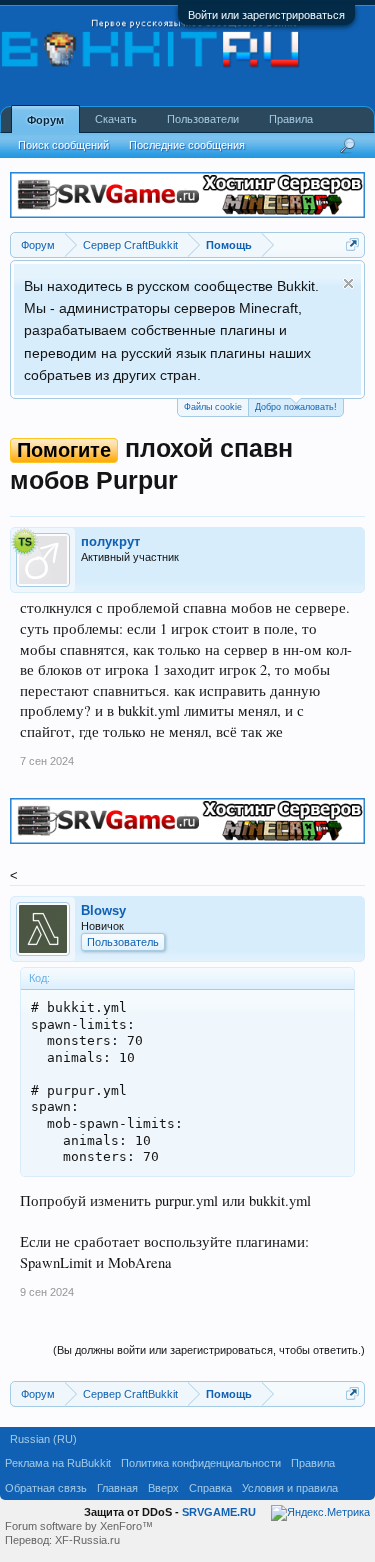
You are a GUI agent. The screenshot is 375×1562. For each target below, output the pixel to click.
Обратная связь (46, 1488)
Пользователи (203, 119)
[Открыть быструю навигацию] (352, 244)
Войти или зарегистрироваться (266, 15)
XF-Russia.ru (87, 1540)
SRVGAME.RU (219, 1512)
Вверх (163, 1488)
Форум (45, 120)
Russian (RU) (43, 1439)
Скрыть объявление (348, 283)
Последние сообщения (187, 145)
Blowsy (103, 910)
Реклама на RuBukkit (58, 1463)
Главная (117, 1488)
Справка (210, 1488)
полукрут (110, 541)
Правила (291, 119)
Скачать (116, 119)
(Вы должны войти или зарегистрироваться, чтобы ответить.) (209, 1350)
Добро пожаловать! (296, 407)
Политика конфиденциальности (201, 1463)
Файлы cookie (213, 407)
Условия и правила (290, 1488)
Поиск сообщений (63, 145)
